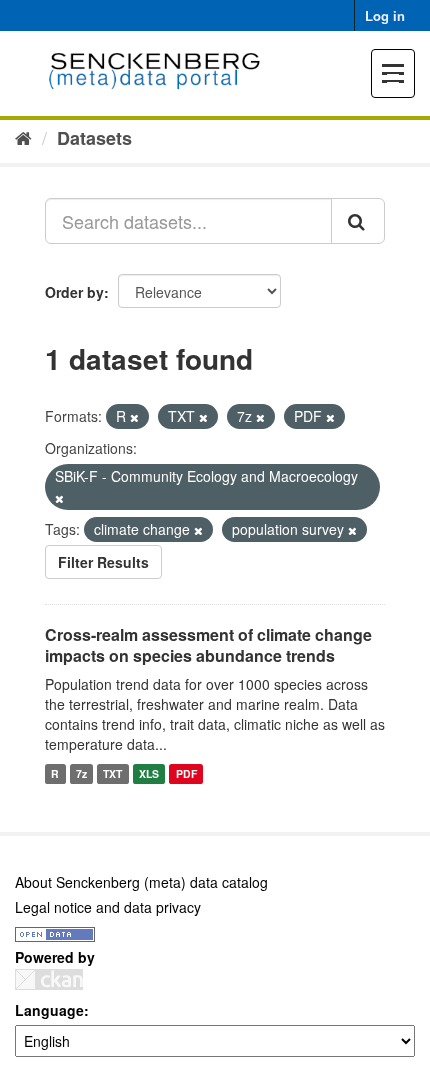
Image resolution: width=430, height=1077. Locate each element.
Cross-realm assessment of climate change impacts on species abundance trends (208, 645)
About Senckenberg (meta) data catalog (141, 882)
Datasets (94, 138)
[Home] (23, 137)
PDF (186, 773)
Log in (385, 15)
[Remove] (134, 417)
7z (81, 773)
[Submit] (358, 221)
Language (49, 1010)
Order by (74, 292)
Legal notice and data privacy (108, 907)
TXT (112, 773)
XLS (149, 773)
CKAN (49, 979)
